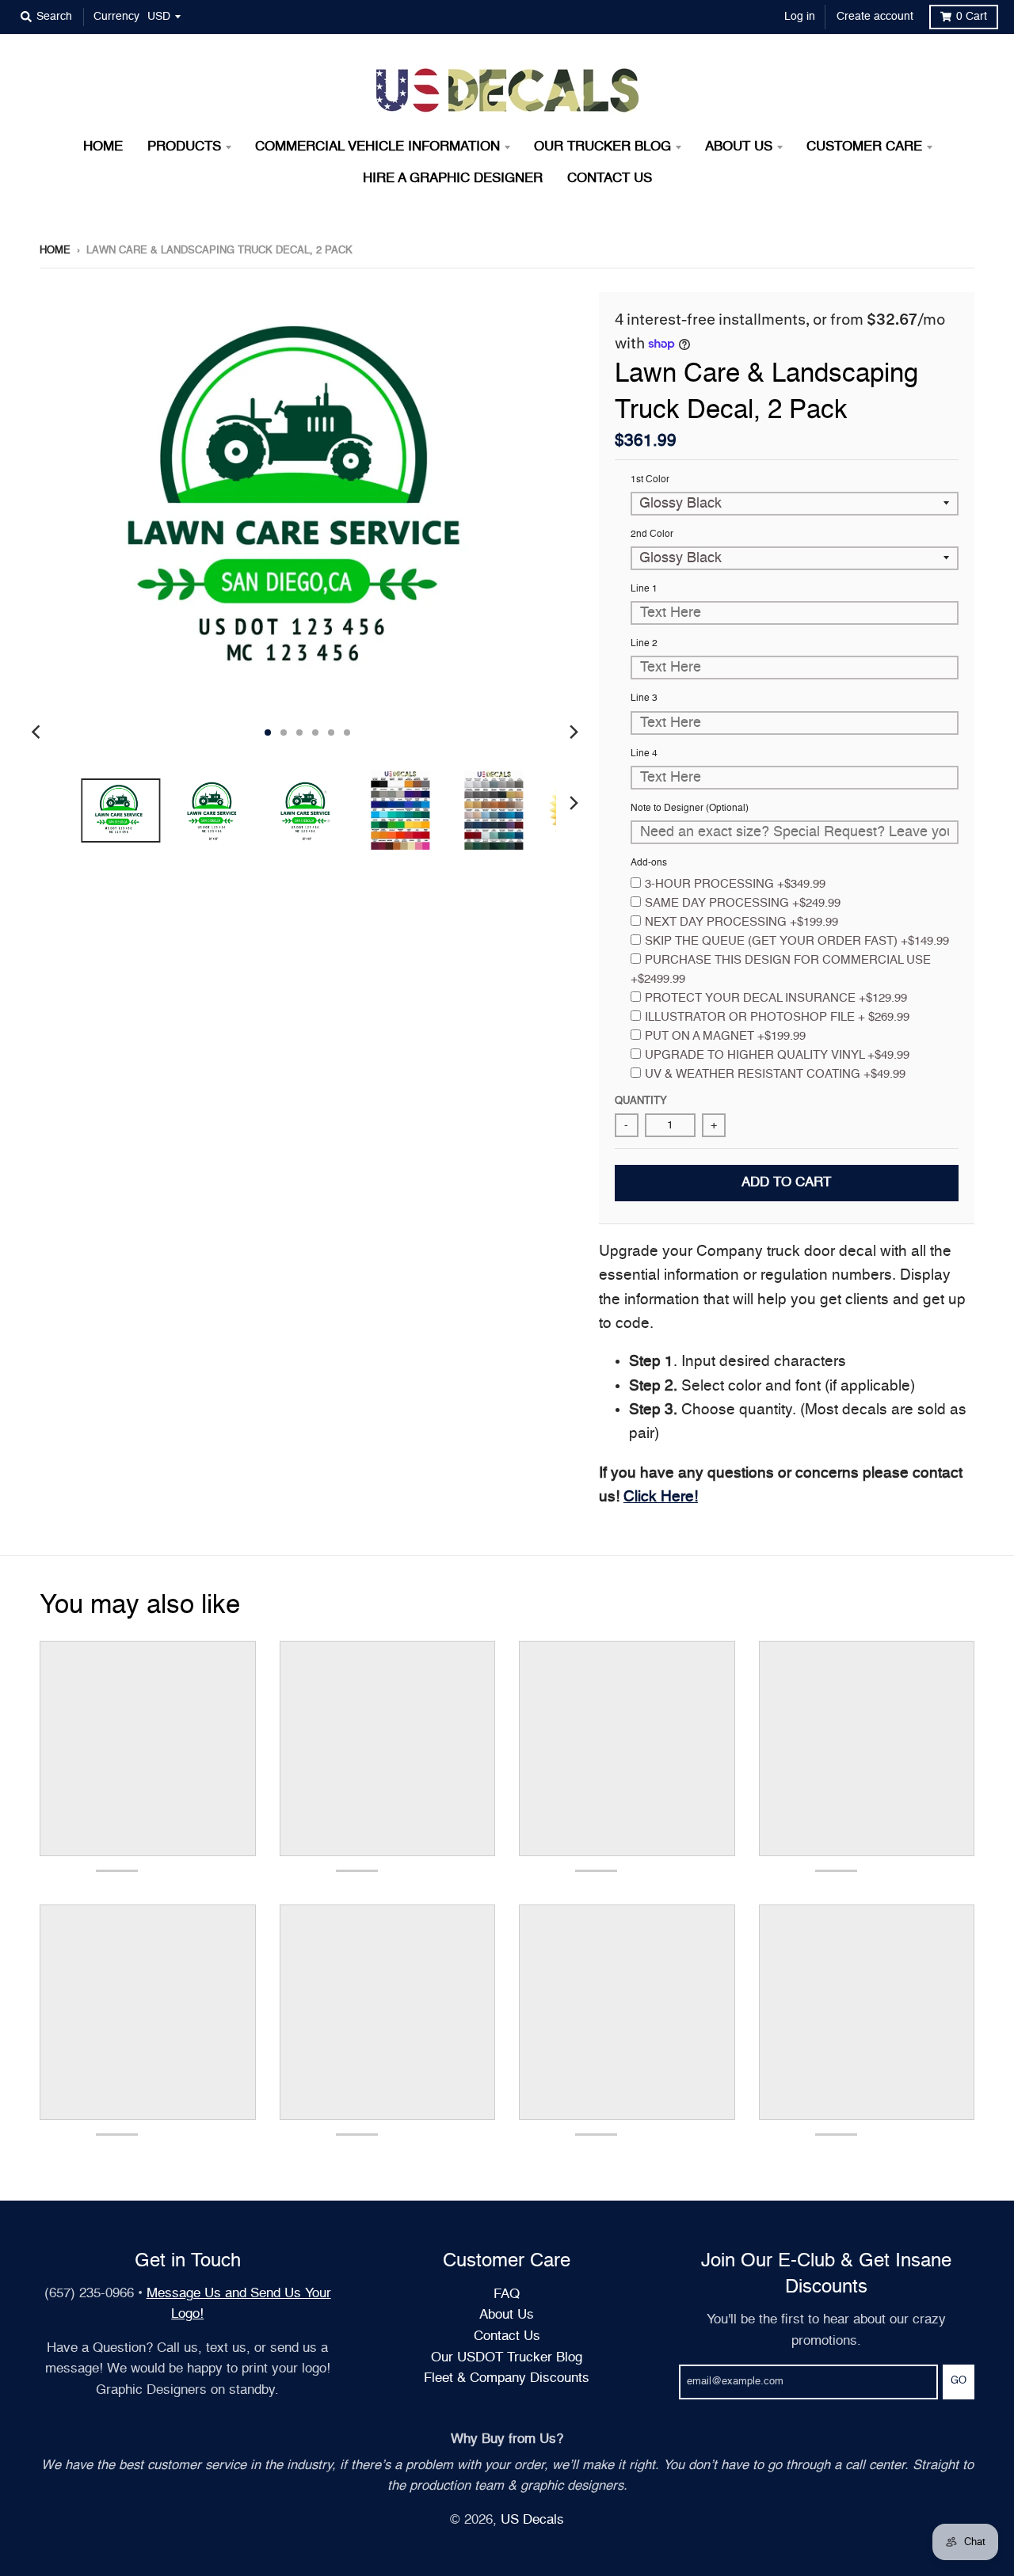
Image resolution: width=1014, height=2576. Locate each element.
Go (959, 2381)
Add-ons (649, 863)
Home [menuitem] (103, 147)
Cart (972, 17)
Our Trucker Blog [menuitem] (602, 147)
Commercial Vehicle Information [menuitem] (377, 147)
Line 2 (644, 644)
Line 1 (644, 589)
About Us (507, 2315)
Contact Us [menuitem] (610, 179)
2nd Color (652, 535)
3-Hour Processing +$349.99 (735, 884)
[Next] (574, 732)
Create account (875, 17)
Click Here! (661, 1497)
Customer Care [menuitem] (864, 147)
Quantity (641, 1101)
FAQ (507, 2294)
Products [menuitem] (184, 147)
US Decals (532, 2520)
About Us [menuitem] (739, 147)
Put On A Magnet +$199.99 (725, 1036)
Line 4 (644, 754)
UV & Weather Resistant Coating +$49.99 (775, 1074)
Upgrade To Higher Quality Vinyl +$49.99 (777, 1055)
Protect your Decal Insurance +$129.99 (776, 998)
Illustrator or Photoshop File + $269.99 (777, 1017)
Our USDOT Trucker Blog (507, 2358)
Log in (800, 17)
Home (55, 251)
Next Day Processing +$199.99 (741, 922)
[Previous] (38, 732)
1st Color (650, 480)
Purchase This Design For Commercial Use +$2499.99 (781, 970)
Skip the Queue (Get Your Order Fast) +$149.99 (797, 941)
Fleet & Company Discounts (507, 2378)
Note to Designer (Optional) (690, 809)
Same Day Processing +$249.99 (743, 903)
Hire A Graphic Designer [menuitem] (453, 179)
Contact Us (507, 2336)
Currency (116, 17)
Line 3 (644, 698)
